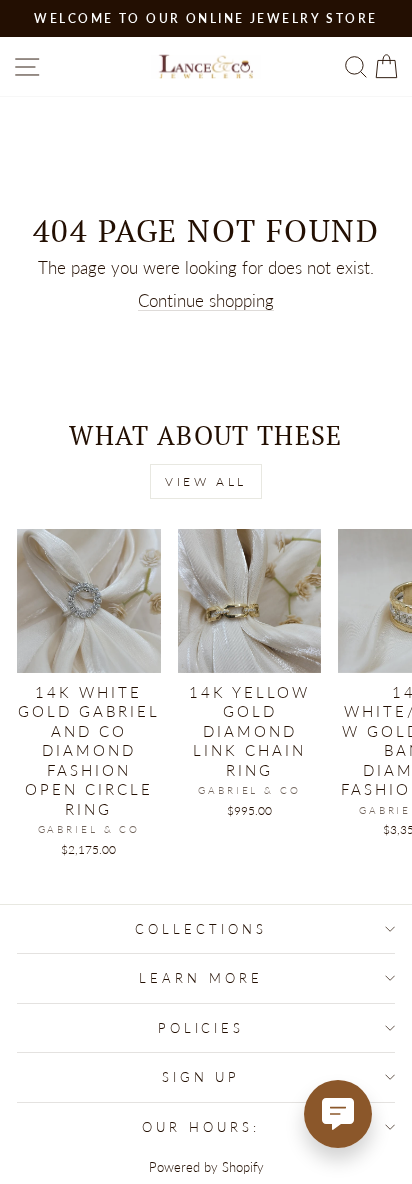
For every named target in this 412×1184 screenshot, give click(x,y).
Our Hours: (201, 1127)
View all (206, 481)
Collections (201, 929)
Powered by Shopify (206, 1167)
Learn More (201, 978)
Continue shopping (206, 301)
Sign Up (201, 1077)
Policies (201, 1028)
